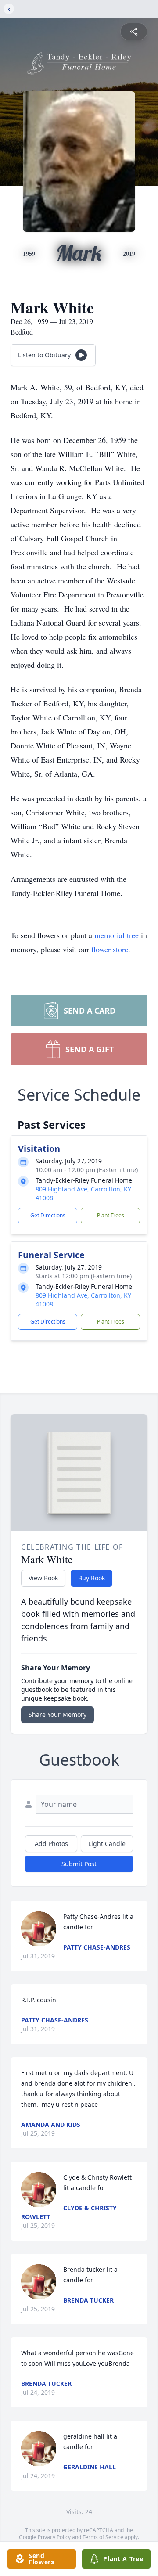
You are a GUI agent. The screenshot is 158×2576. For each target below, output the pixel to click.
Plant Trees (111, 1215)
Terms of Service (103, 2537)
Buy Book (92, 1578)
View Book (43, 1578)
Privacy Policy (54, 2537)
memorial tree (117, 935)
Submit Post (79, 1864)
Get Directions (48, 1215)
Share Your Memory (57, 1714)
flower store (110, 949)
